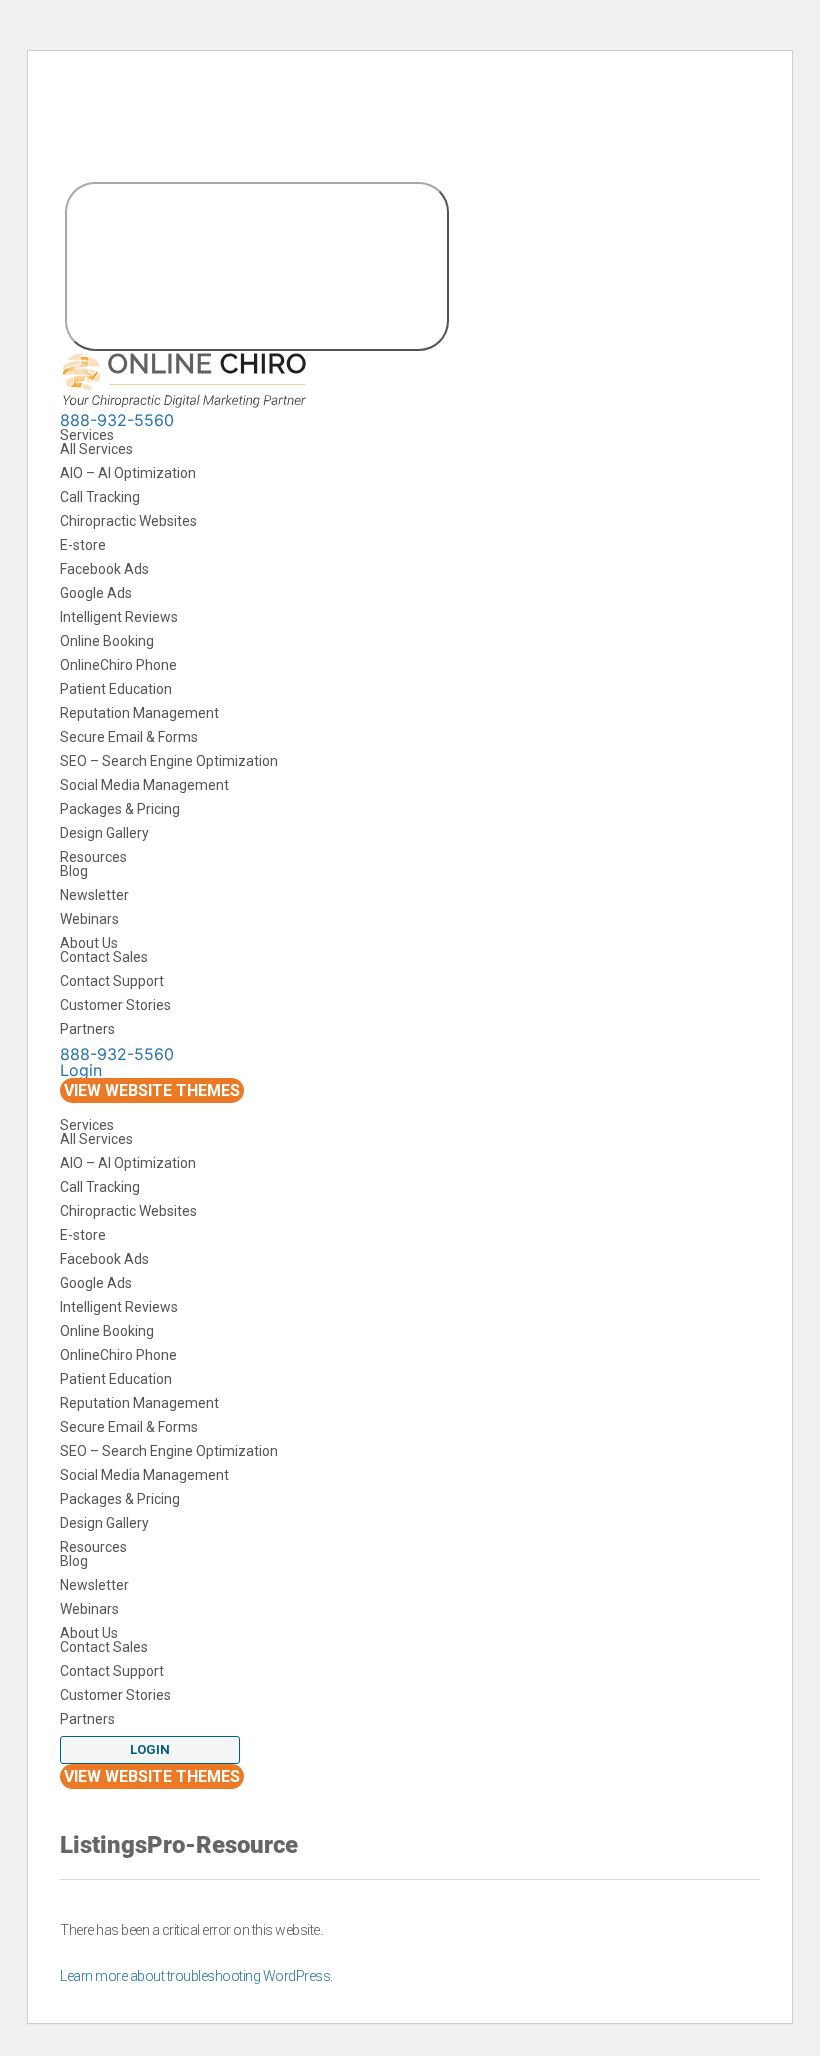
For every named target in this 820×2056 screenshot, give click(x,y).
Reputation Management (139, 713)
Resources (95, 857)
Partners (87, 1029)
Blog (74, 871)
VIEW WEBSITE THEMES (152, 1090)
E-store (83, 545)
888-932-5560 (117, 420)
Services (88, 435)
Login (81, 1070)
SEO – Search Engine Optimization (169, 761)
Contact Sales (104, 957)
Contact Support (112, 981)
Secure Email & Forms (129, 737)
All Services (96, 449)
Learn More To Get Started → (366, 102)
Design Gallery (104, 833)
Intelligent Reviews (119, 617)
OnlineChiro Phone (118, 665)
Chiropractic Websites (128, 521)
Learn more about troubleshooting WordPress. (196, 1976)
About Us (90, 943)
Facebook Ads (104, 569)
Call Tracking (100, 497)
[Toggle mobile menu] (257, 266)
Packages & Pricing (120, 809)
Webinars (89, 919)
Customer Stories (115, 1005)
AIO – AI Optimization (128, 473)
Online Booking (107, 641)
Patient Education (116, 689)
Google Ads (96, 593)
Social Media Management (144, 785)
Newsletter (94, 895)
